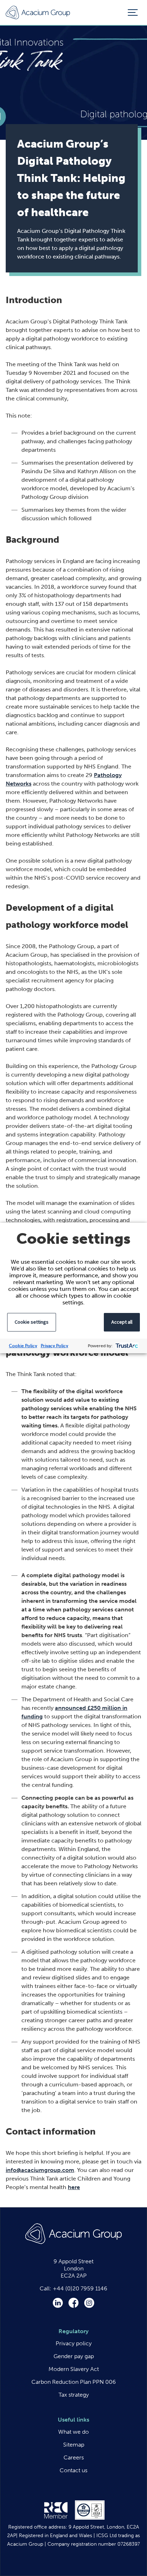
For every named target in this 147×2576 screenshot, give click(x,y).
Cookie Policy (23, 1346)
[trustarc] (126, 1346)
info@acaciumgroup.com (40, 2170)
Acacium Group (38, 13)
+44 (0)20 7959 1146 (80, 2288)
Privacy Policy (54, 1346)
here (74, 2187)
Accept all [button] (122, 1322)
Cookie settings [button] (32, 1322)
